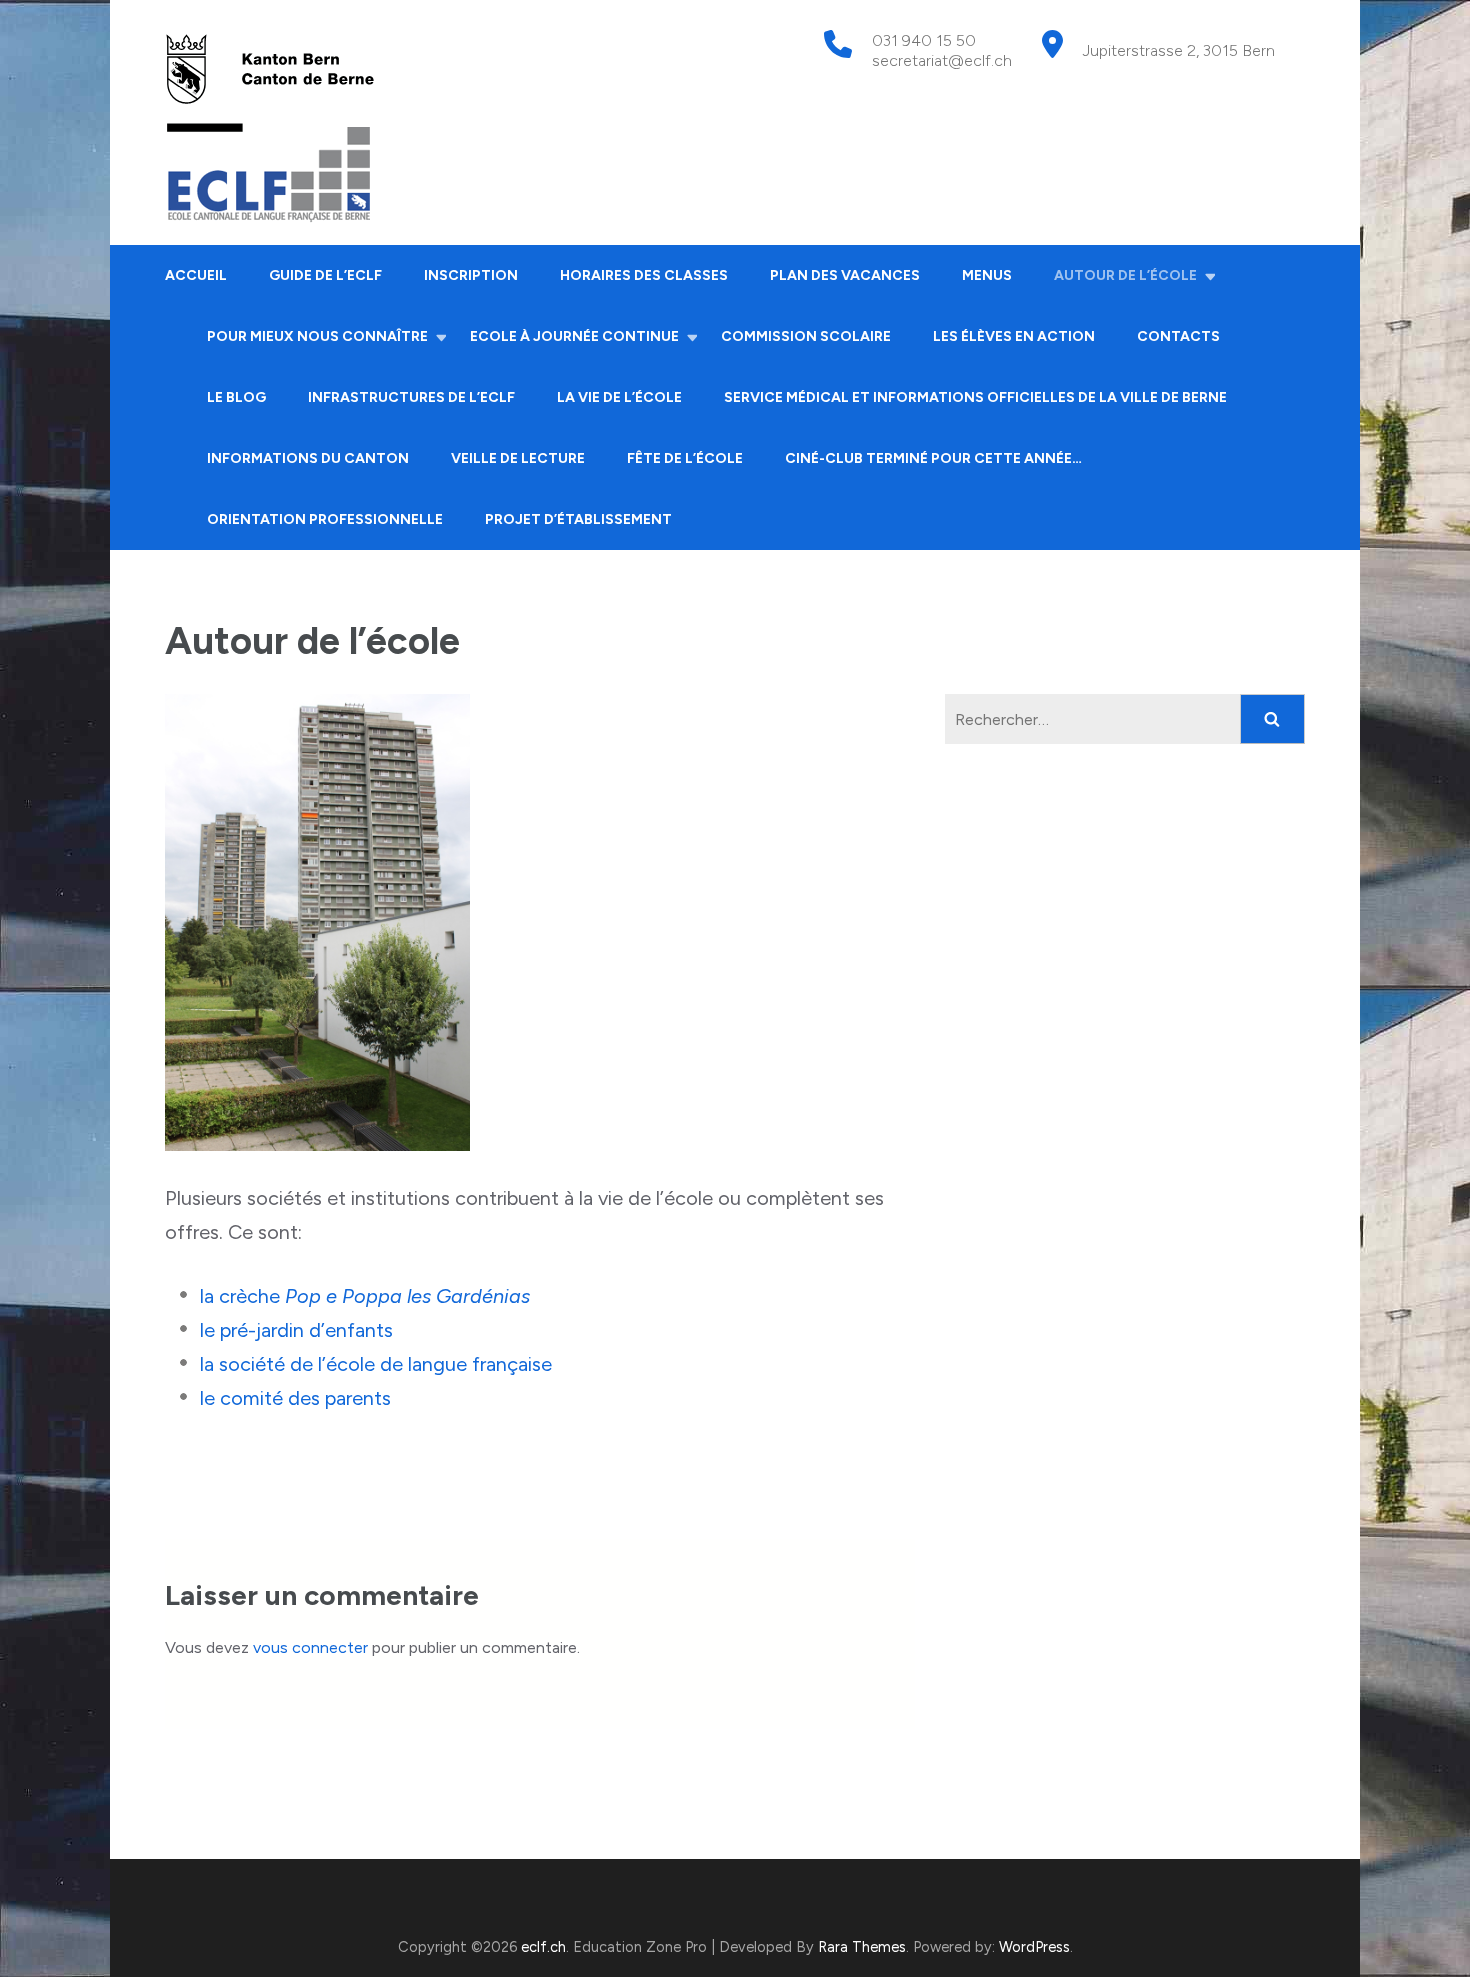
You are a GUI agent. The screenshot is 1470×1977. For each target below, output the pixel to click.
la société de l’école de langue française (376, 1364)
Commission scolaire (806, 336)
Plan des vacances (845, 275)
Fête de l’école (685, 458)
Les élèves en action (1014, 336)
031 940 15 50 (924, 40)
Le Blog (236, 397)
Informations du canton (308, 458)
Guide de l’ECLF (325, 275)
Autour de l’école (1125, 275)
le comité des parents (295, 1398)
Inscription (471, 275)
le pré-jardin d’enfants (296, 1330)
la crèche (365, 1296)
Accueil (196, 275)
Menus (987, 275)
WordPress (1034, 1947)
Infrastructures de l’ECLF (411, 397)
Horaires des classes (644, 275)
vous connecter (310, 1647)
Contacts (1178, 336)
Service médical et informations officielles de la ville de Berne (975, 397)
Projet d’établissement (578, 519)
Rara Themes (862, 1947)
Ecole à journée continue (574, 336)
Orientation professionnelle (325, 519)
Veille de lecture (518, 458)
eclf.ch (543, 1947)
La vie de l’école (619, 397)
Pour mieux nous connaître (317, 336)
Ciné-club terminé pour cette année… (933, 458)
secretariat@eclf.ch (942, 60)
